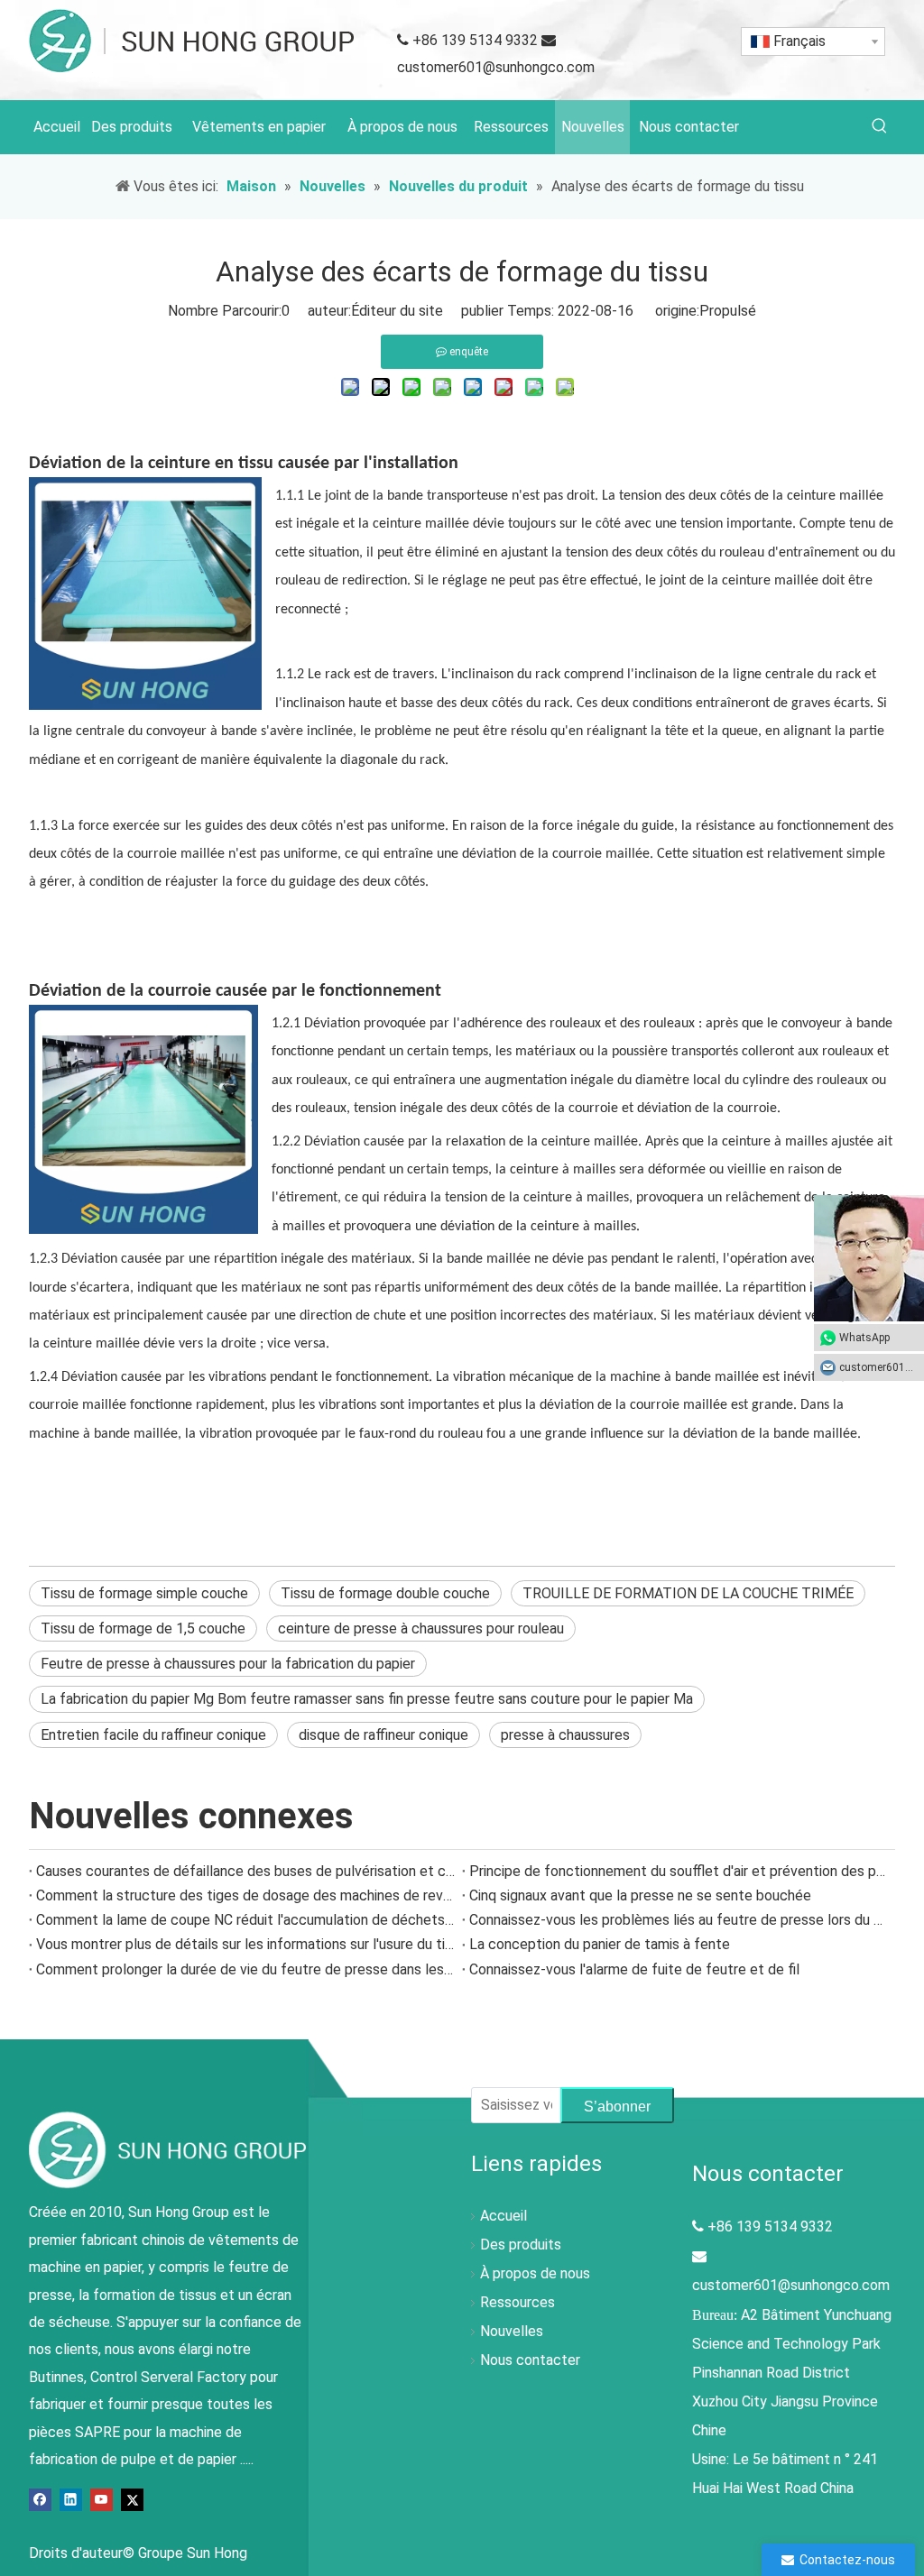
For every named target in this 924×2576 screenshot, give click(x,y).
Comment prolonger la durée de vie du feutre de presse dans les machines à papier (245, 1969)
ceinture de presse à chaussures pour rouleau (421, 1628)
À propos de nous (535, 2273)
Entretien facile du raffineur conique (153, 1735)
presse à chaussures (565, 1735)
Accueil (504, 2216)
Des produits (521, 2245)
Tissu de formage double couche (385, 1593)
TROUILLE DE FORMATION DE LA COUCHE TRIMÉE (688, 1593)
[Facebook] (40, 2499)
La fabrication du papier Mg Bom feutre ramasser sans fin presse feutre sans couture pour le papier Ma (367, 1699)
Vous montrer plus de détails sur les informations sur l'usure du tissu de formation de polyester (245, 1944)
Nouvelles (512, 2331)
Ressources (517, 2302)
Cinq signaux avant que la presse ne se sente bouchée (640, 1895)
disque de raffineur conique (383, 1735)
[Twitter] (132, 2499)
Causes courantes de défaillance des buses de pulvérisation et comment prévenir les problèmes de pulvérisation (245, 1871)
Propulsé (728, 311)
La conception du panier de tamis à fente (600, 1944)
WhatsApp (864, 1338)
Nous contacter (530, 2360)
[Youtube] (102, 2499)
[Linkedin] (71, 2499)
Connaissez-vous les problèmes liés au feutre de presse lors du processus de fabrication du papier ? (679, 1920)
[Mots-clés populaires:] (880, 127)
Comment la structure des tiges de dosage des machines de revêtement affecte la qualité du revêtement (245, 1895)
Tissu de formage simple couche (144, 1593)
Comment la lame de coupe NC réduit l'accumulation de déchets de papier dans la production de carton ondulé (245, 1920)
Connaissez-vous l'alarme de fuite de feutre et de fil (634, 1969)
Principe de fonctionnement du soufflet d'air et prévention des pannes (679, 1871)
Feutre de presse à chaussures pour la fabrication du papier (228, 1664)
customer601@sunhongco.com (496, 67)
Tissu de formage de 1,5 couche (143, 1628)
